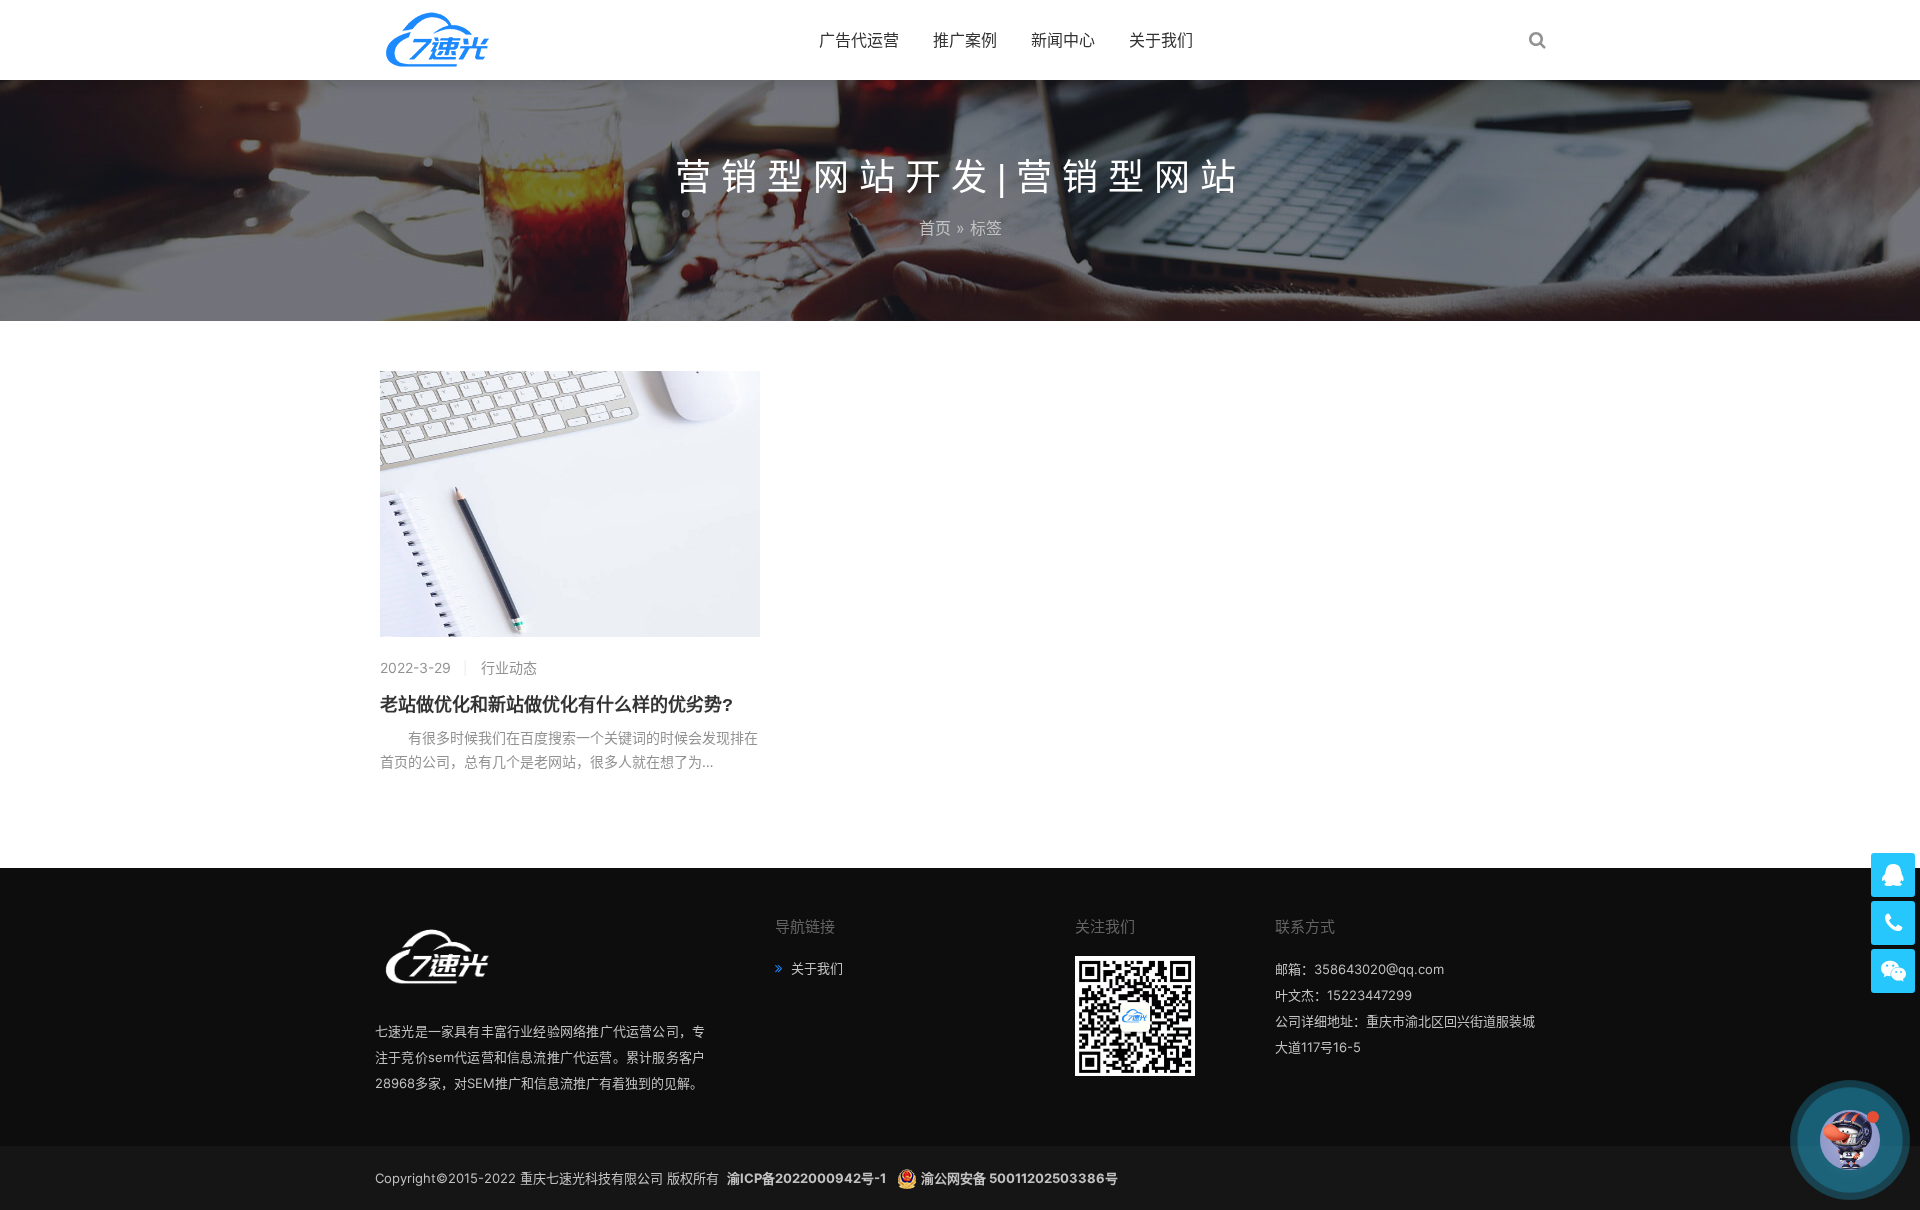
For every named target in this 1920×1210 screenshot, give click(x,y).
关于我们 (1161, 40)
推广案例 (965, 40)
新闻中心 (1063, 40)
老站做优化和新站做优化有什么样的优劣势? (556, 705)
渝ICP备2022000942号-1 (808, 1178)
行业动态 (509, 667)
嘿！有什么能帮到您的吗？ (1736, 1139)
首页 (935, 228)
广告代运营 (859, 40)
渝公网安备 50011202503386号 (1019, 1178)
